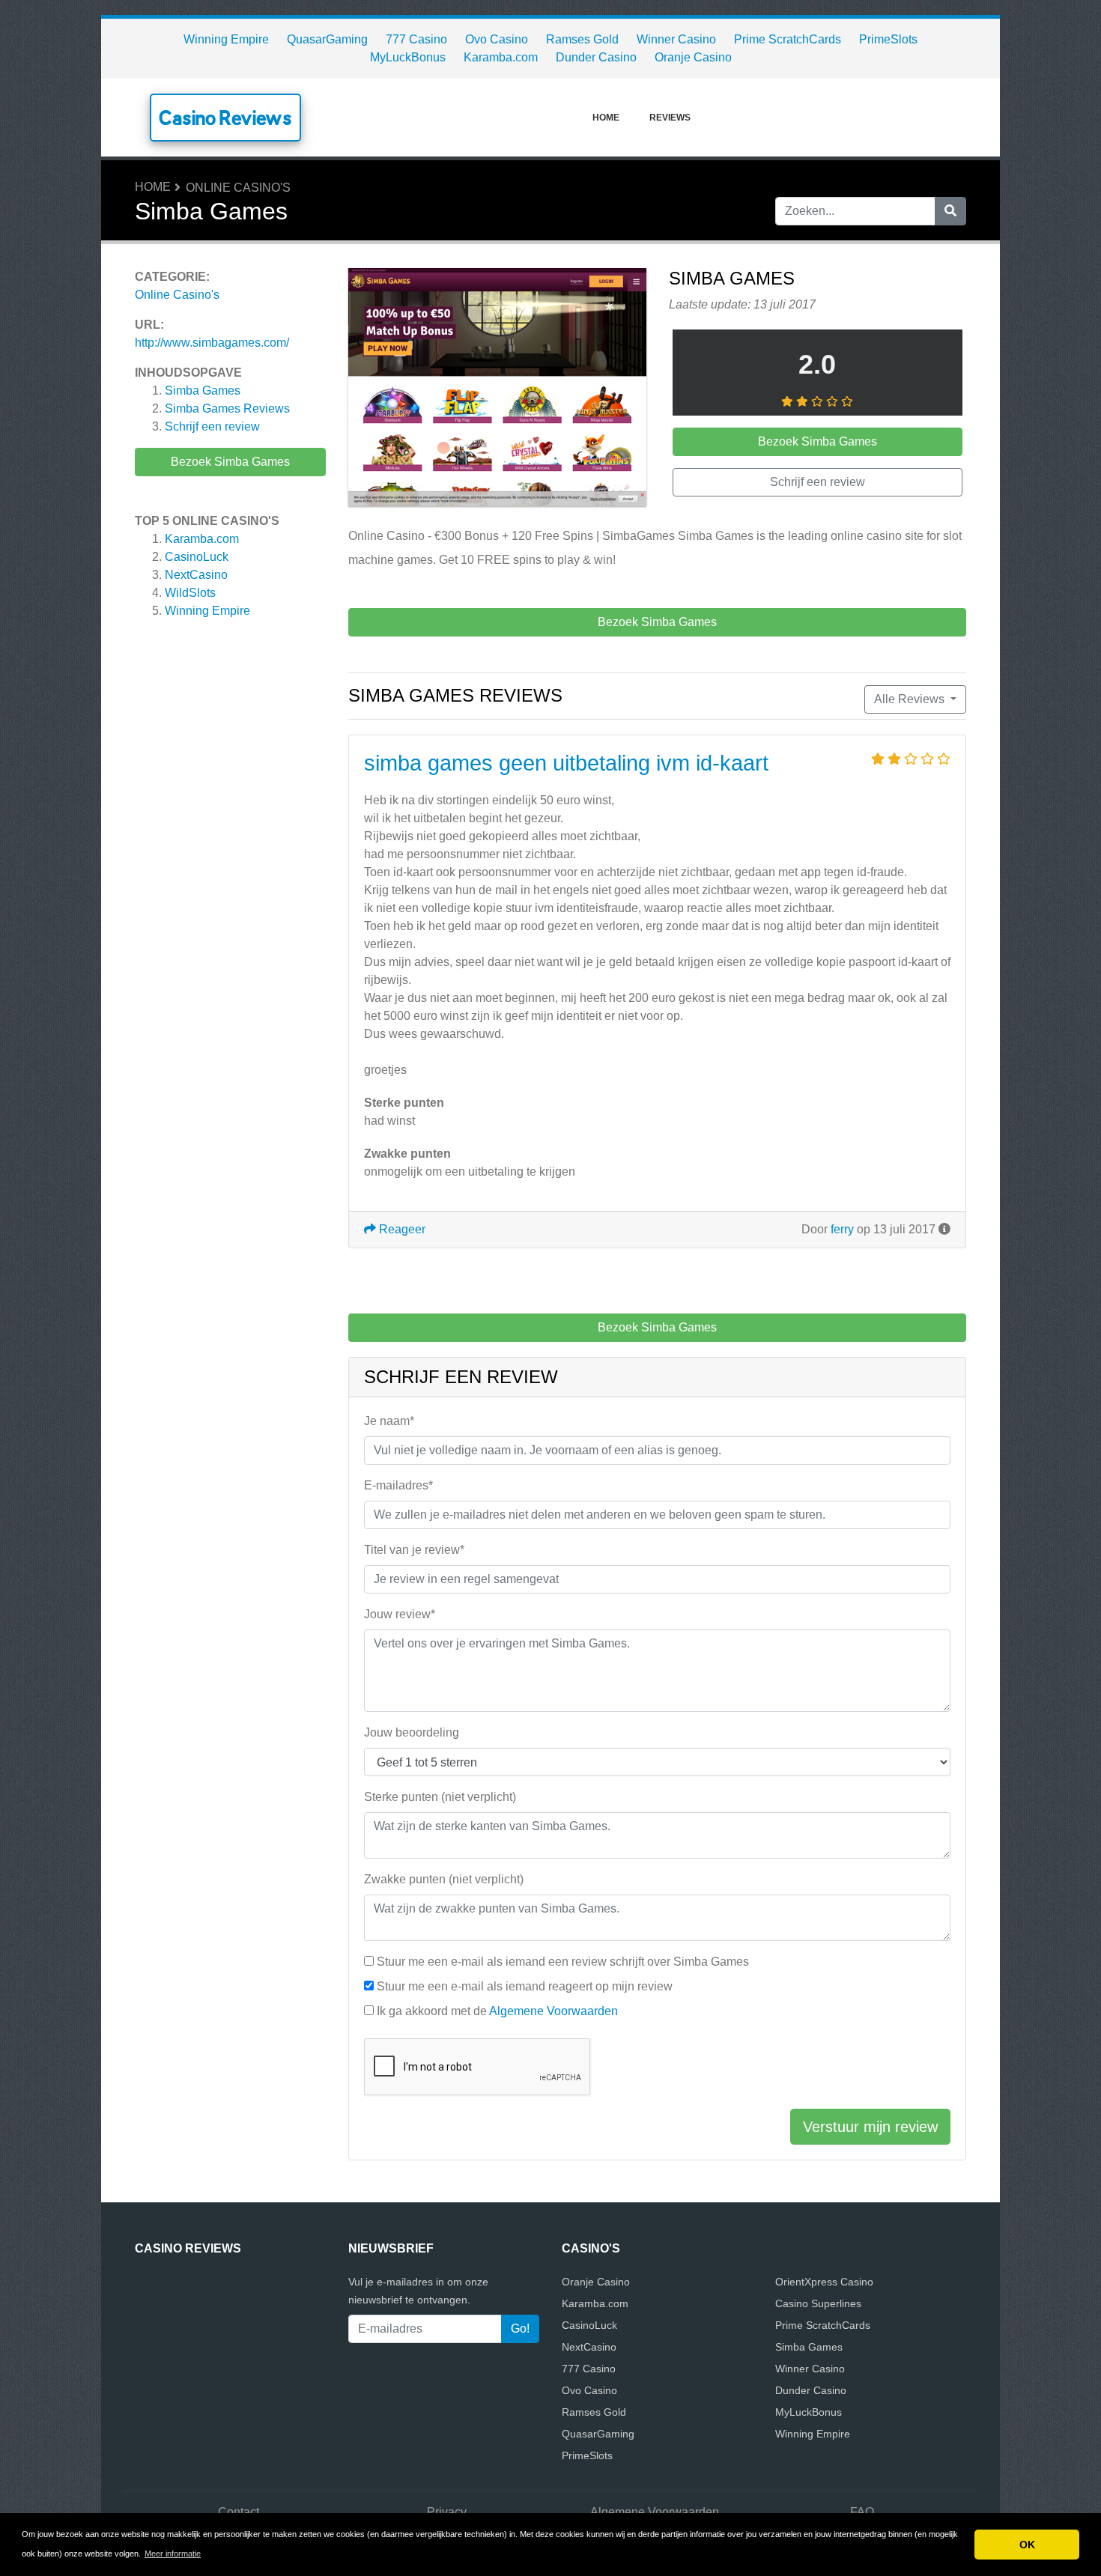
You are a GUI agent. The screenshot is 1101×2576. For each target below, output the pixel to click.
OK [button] (1027, 2545)
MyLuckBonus (408, 57)
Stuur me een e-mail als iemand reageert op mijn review (525, 1986)
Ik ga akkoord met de (497, 2011)
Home (606, 118)
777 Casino (416, 39)
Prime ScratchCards (788, 39)
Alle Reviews (911, 699)
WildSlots (190, 593)
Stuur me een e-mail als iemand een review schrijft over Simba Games (563, 1962)
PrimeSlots (888, 39)
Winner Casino (676, 39)
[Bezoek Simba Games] (497, 390)
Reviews (670, 118)
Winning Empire (226, 39)
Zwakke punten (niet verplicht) (444, 1879)
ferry (842, 1229)
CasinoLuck (197, 557)
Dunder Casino (596, 57)
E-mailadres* (398, 1485)
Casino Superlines (818, 2303)
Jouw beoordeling (412, 1732)
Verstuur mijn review (870, 2127)
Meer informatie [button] (173, 2554)
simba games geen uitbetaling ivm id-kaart (566, 763)
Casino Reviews (225, 118)
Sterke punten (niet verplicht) (440, 1797)
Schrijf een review (212, 426)
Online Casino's (238, 188)
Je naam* (389, 1421)
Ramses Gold (582, 39)
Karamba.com (501, 57)
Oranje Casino (693, 57)
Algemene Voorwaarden (553, 2011)
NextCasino (196, 575)
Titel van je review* (414, 1550)
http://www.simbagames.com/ (212, 343)
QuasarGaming (327, 39)
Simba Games (203, 391)
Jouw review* (400, 1614)
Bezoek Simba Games (230, 462)
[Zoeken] (950, 211)
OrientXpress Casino (824, 2282)
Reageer (401, 1229)
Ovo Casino (497, 39)
